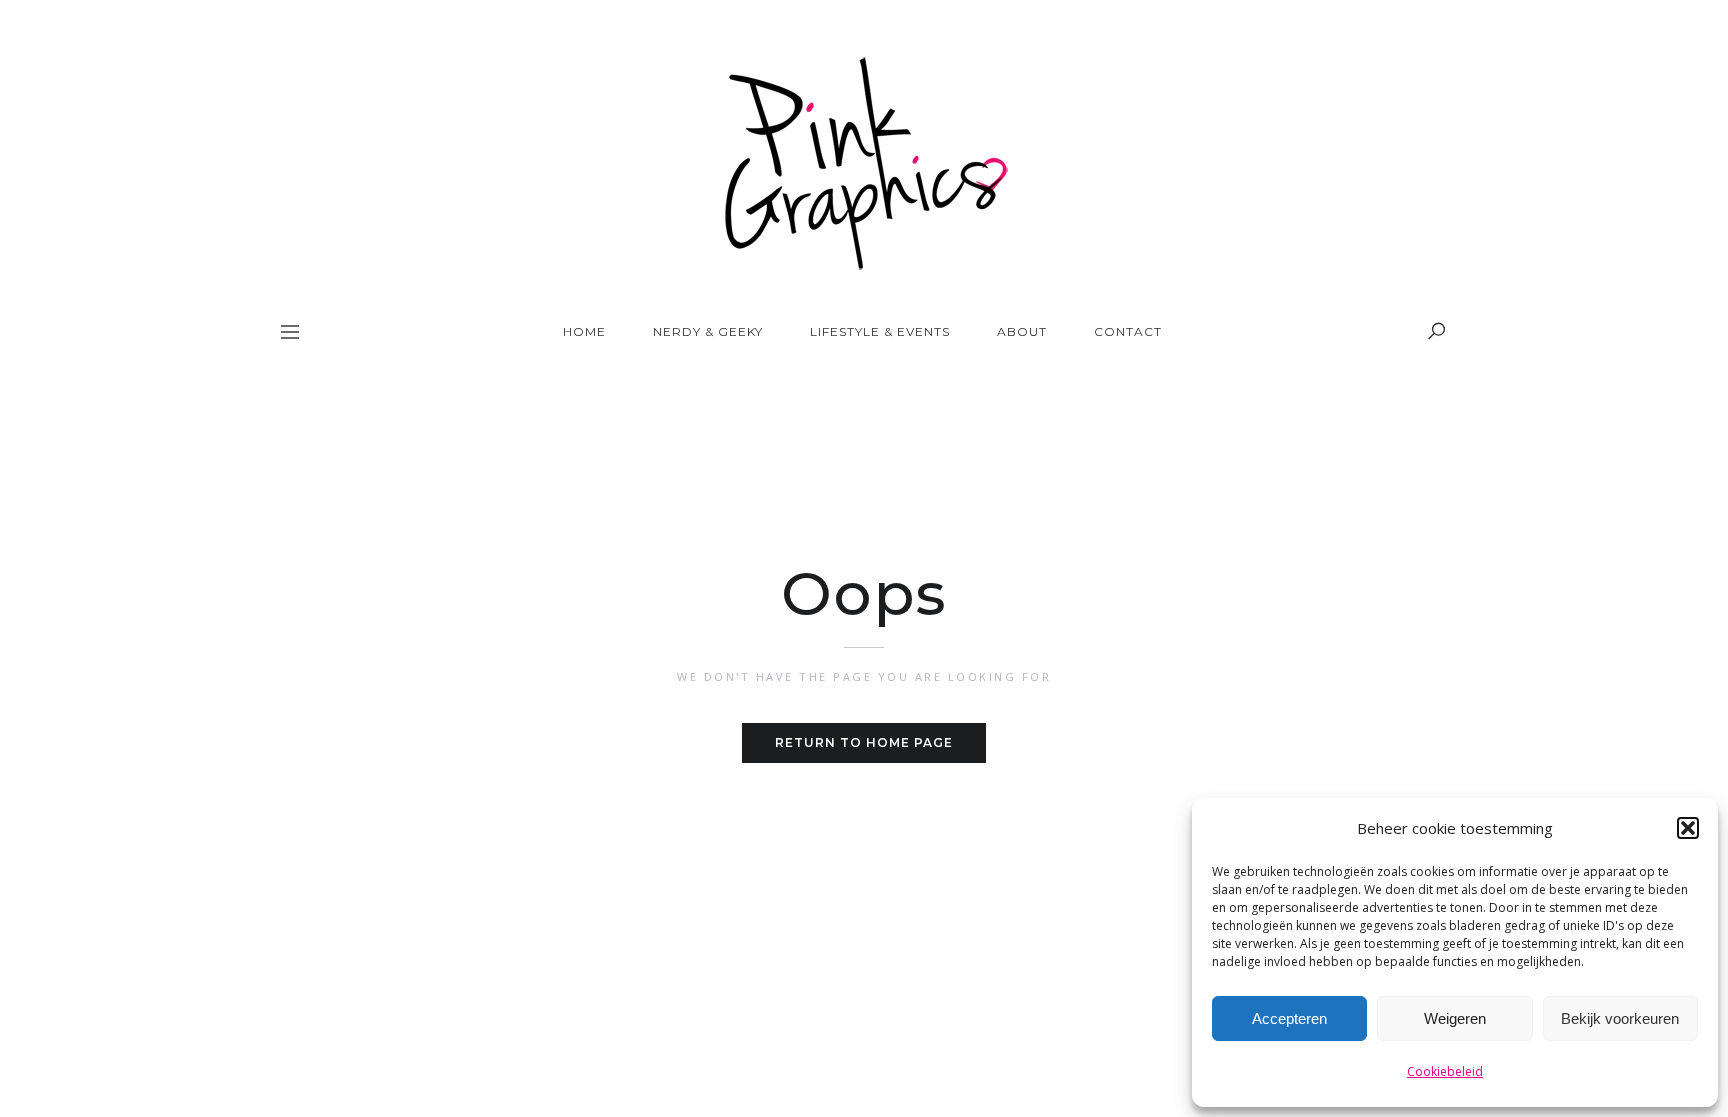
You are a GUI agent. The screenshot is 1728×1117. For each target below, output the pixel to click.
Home (584, 331)
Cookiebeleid (1445, 1071)
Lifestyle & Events (880, 331)
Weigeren (1455, 1018)
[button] (1688, 828)
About (1022, 331)
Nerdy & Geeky (708, 331)
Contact (1128, 331)
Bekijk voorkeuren (1620, 1018)
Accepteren (1289, 1018)
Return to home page (864, 742)
